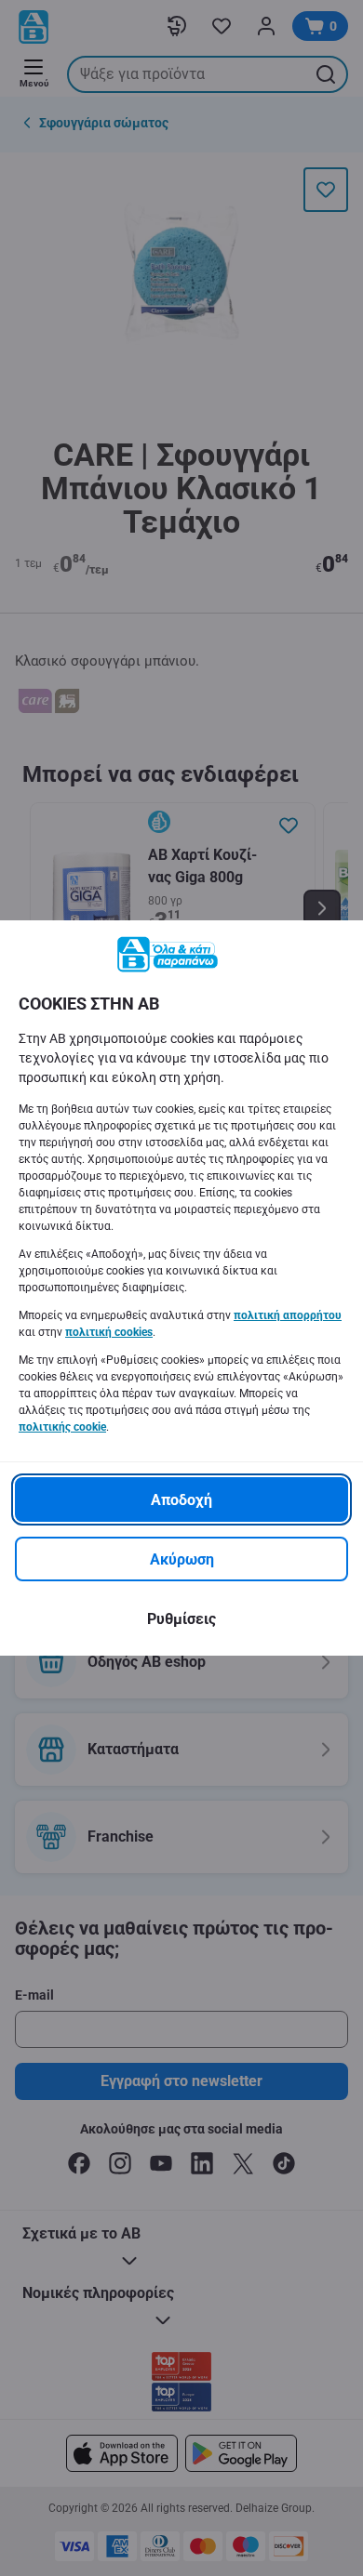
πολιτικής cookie (62, 1427)
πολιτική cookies (109, 1332)
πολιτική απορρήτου (288, 1315)
